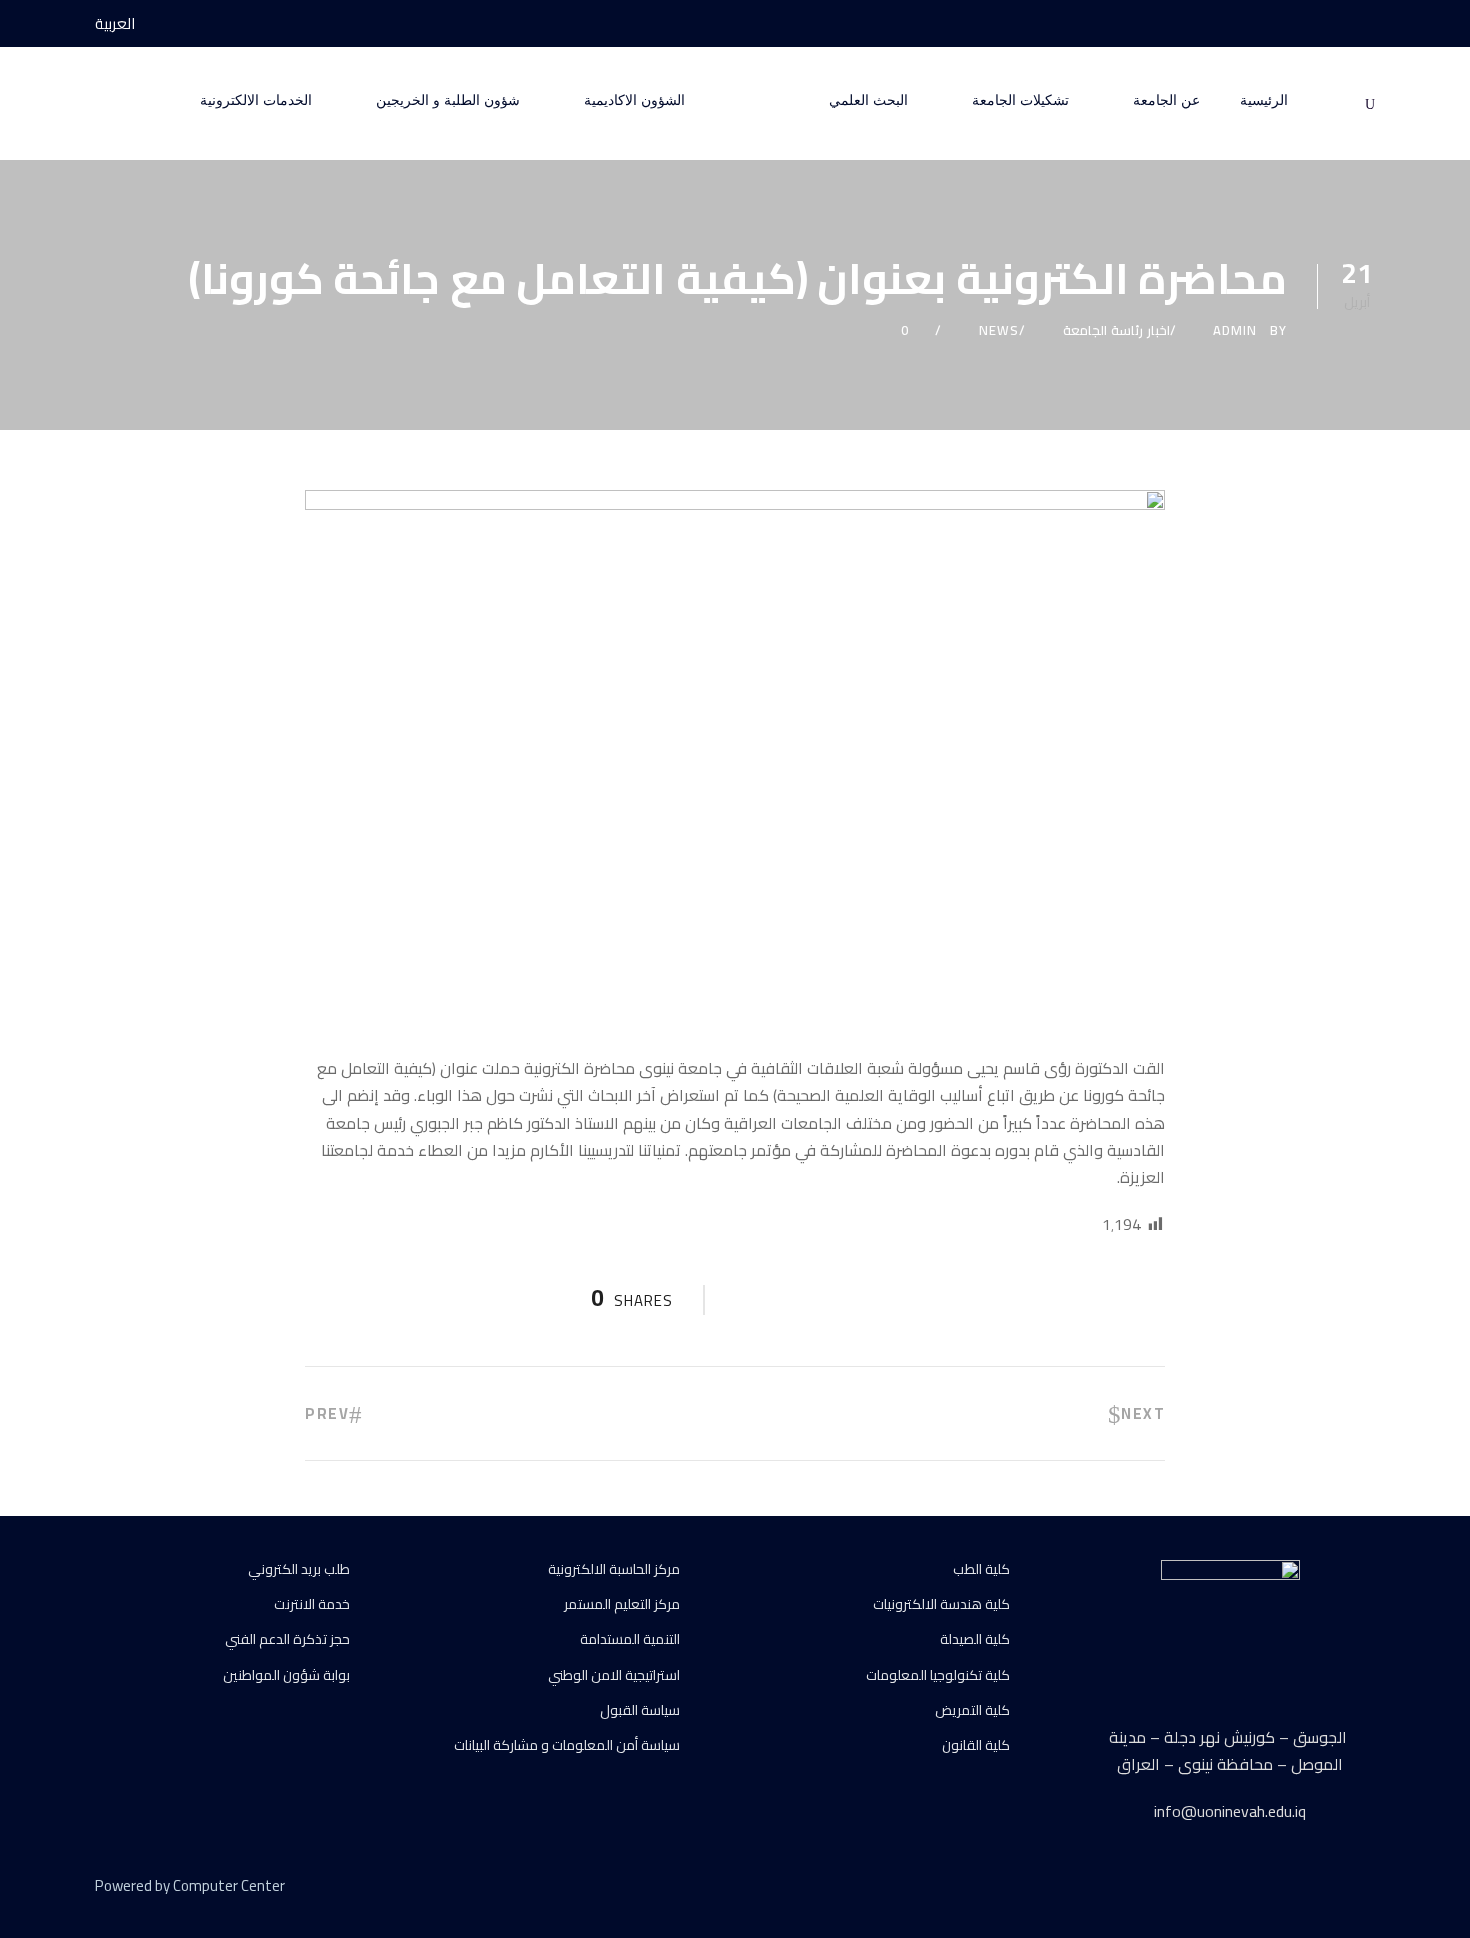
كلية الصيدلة (975, 1639)
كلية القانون (976, 1745)
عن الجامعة (1166, 100)
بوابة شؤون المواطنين (286, 1675)
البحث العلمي (868, 100)
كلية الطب (981, 1569)
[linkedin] (1297, 1889)
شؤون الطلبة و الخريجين (448, 100)
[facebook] (1369, 23)
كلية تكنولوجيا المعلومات (938, 1675)
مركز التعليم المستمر (622, 1604)
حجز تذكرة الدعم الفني (287, 1639)
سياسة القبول (640, 1710)
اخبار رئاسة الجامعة (1116, 330)
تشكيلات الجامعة (1020, 100)
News (999, 330)
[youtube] (1332, 23)
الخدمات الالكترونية (256, 100)
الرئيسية (1264, 100)
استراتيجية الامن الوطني (614, 1675)
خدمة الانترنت (312, 1604)
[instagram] (1295, 23)
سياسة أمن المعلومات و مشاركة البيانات (567, 1745)
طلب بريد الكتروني (299, 1569)
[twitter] (1332, 1889)
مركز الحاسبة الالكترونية (614, 1569)
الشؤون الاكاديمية (634, 100)
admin (1235, 330)
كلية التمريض (972, 1710)
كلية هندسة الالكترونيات (941, 1604)
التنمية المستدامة (630, 1639)
